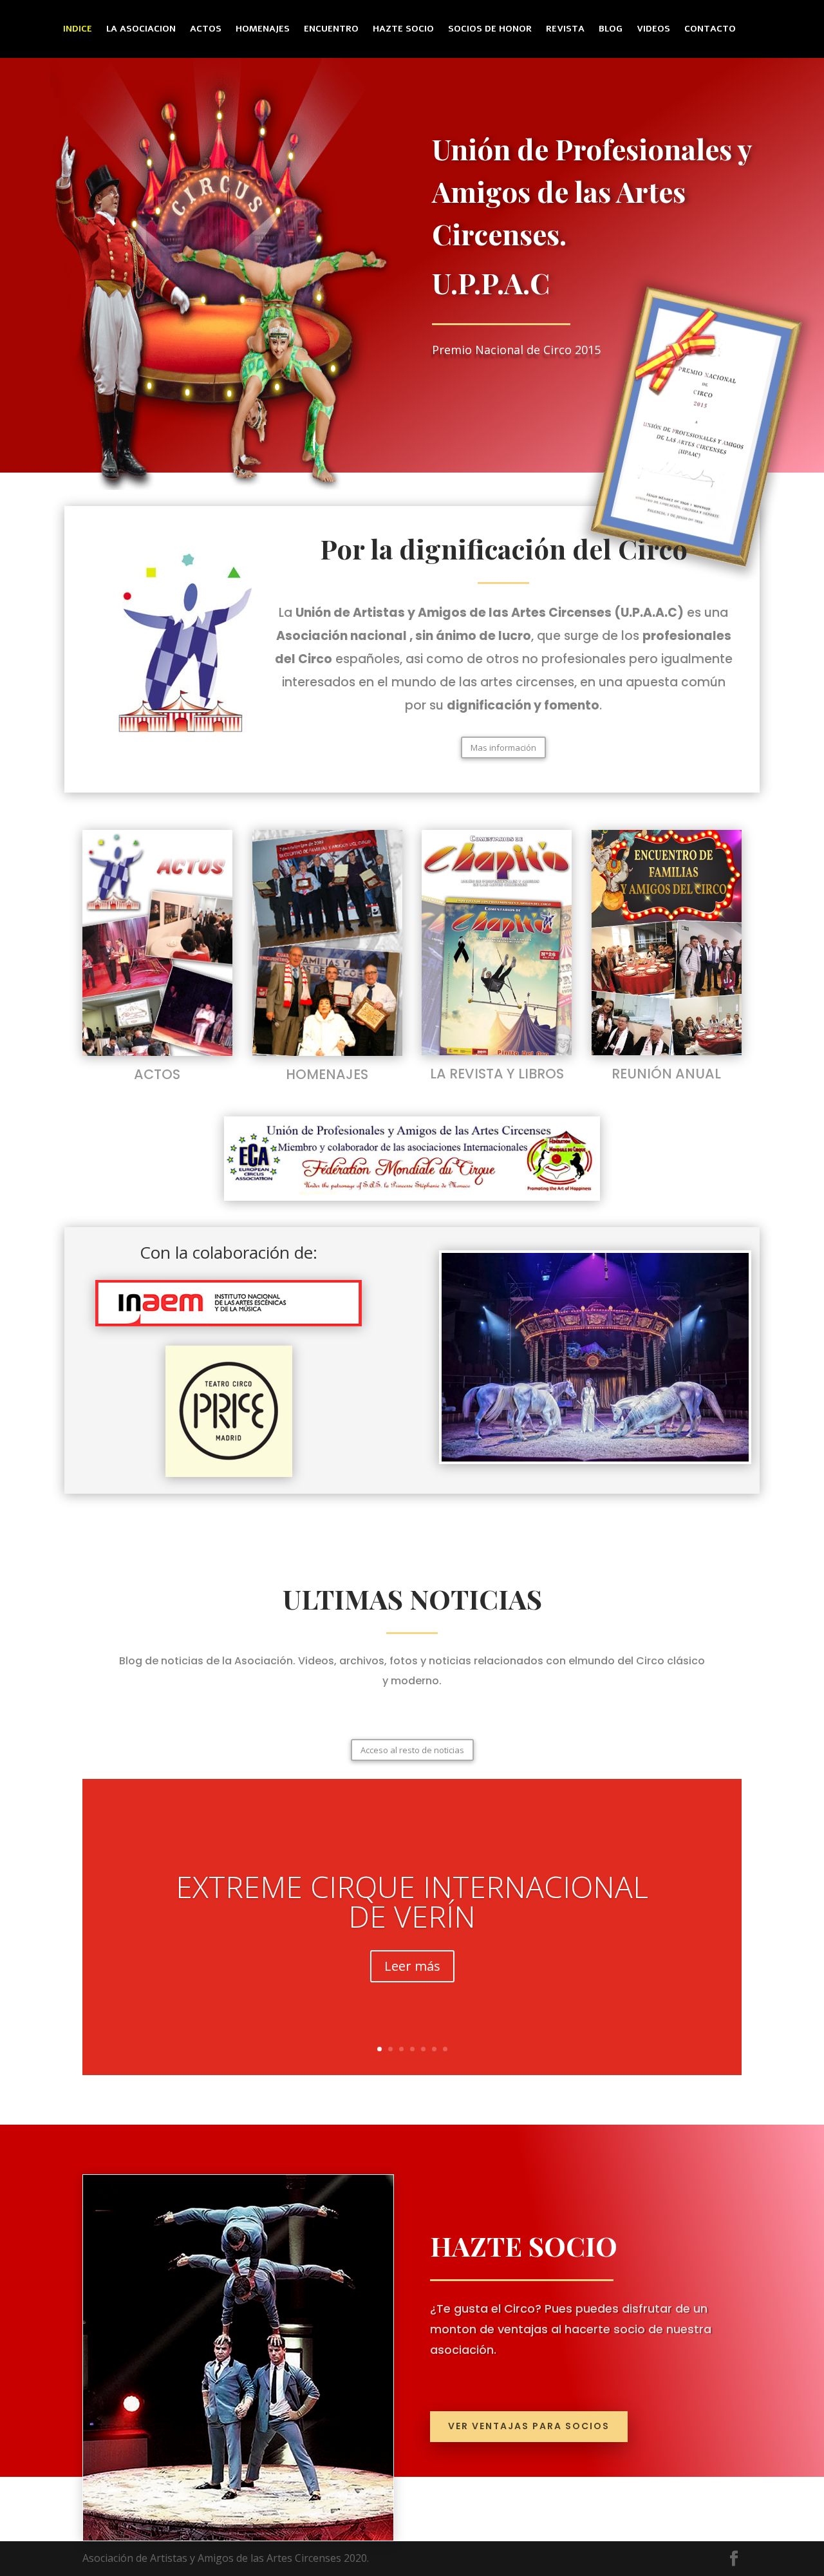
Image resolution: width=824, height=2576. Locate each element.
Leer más (412, 1966)
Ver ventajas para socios (529, 2426)
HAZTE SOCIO (403, 30)
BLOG (611, 30)
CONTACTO (710, 30)
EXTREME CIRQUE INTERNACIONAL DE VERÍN (412, 1901)
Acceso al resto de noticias (412, 1750)
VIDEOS (653, 30)
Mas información (503, 747)
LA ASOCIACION (141, 30)
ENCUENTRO (331, 30)
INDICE (78, 30)
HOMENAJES (263, 30)
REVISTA (565, 30)
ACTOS (206, 30)
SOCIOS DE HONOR (490, 30)
